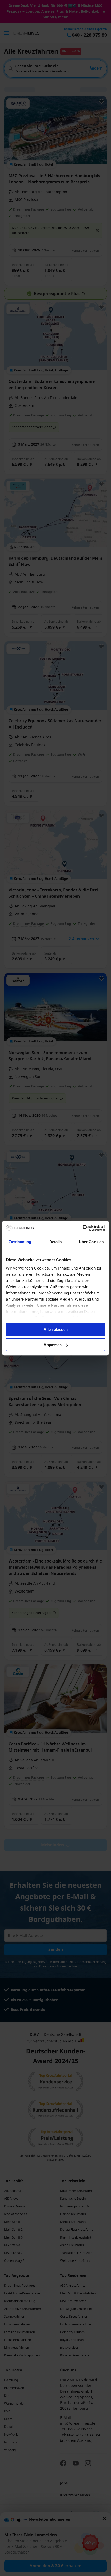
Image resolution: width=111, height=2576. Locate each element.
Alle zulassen (56, 1329)
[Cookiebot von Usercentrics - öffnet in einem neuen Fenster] (82, 1228)
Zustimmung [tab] (20, 1242)
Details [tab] (56, 1242)
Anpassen (53, 1345)
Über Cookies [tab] (91, 1242)
